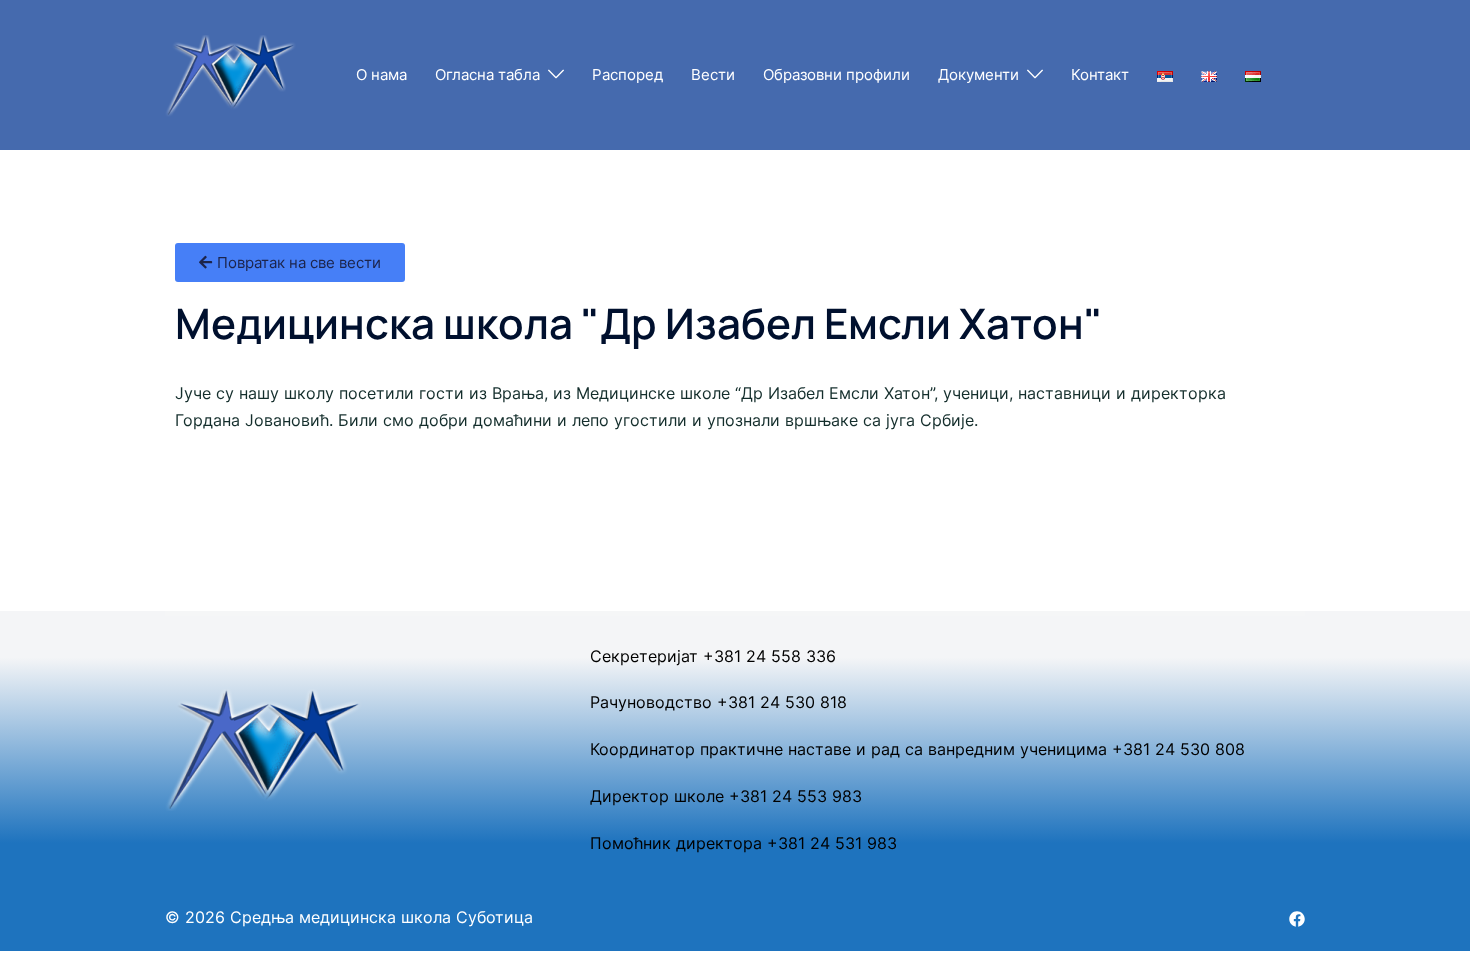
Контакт (1100, 74)
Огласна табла (487, 74)
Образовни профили (836, 74)
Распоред (627, 74)
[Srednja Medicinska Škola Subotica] (231, 73)
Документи (978, 74)
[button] (290, 262)
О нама (381, 74)
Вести (713, 74)
